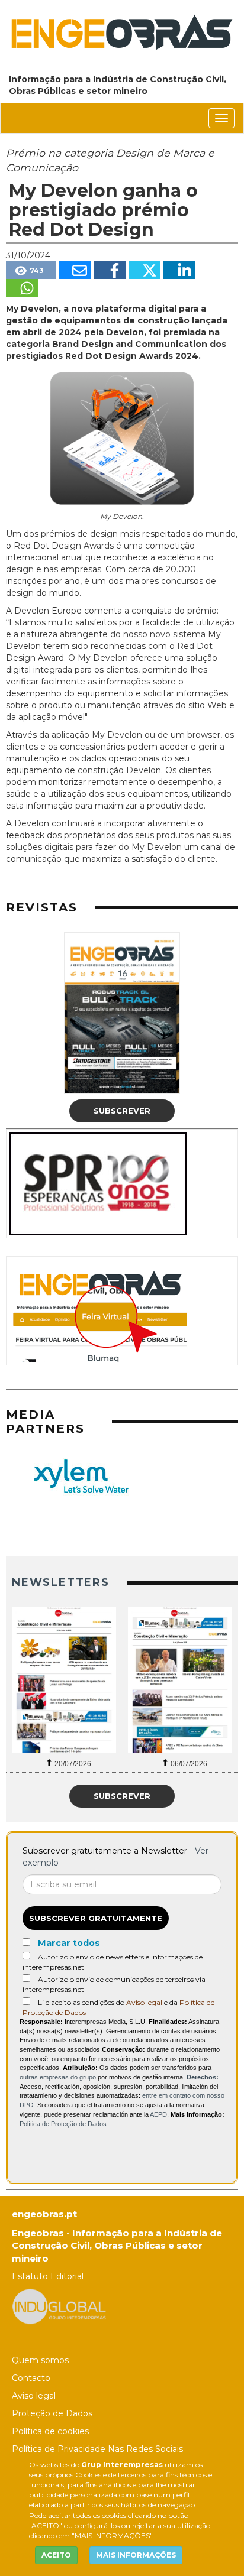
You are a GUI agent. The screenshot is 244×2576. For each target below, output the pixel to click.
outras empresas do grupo (58, 2077)
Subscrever (122, 1111)
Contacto (31, 2378)
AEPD (158, 2114)
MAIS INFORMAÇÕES (136, 2555)
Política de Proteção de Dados (63, 2124)
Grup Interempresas (122, 2465)
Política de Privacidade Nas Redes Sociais (97, 2449)
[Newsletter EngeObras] (64, 1680)
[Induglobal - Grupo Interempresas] (59, 2306)
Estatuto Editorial (48, 2276)
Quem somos (40, 2360)
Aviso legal (144, 2002)
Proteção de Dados (52, 2413)
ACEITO (56, 2555)
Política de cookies (50, 2431)
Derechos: (203, 2077)
